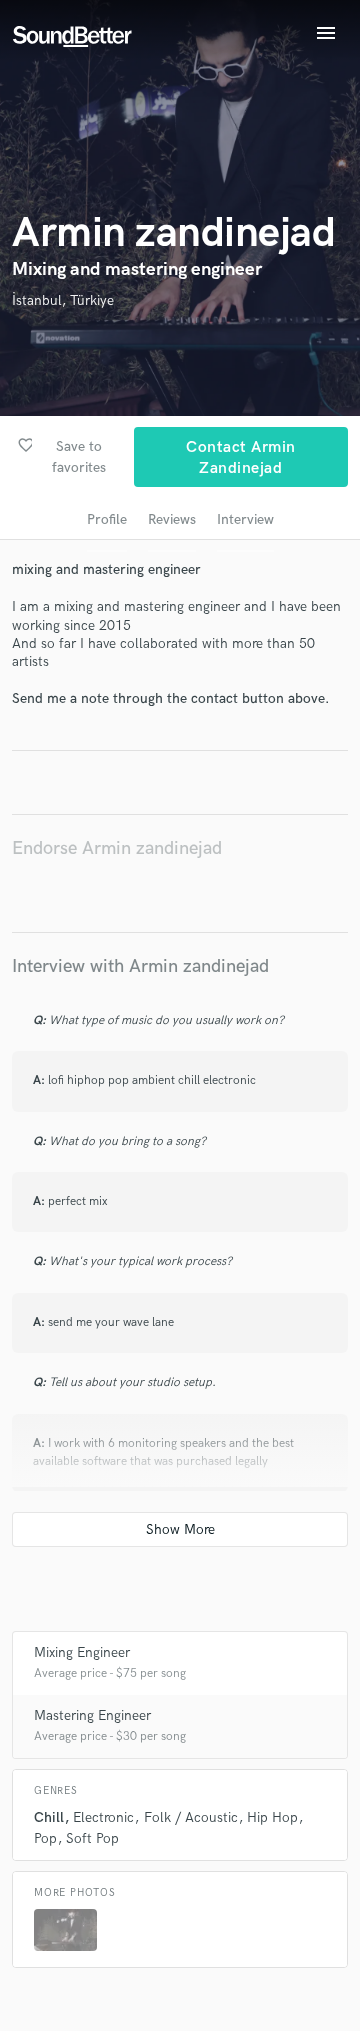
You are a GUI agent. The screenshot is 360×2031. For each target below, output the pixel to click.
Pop (45, 1838)
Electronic (103, 1817)
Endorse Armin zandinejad (117, 848)
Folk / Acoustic (191, 1817)
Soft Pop (92, 1838)
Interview (245, 519)
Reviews (172, 519)
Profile (107, 519)
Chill (49, 1817)
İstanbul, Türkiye (63, 300)
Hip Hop (272, 1817)
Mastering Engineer (92, 1715)
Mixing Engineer (82, 1652)
